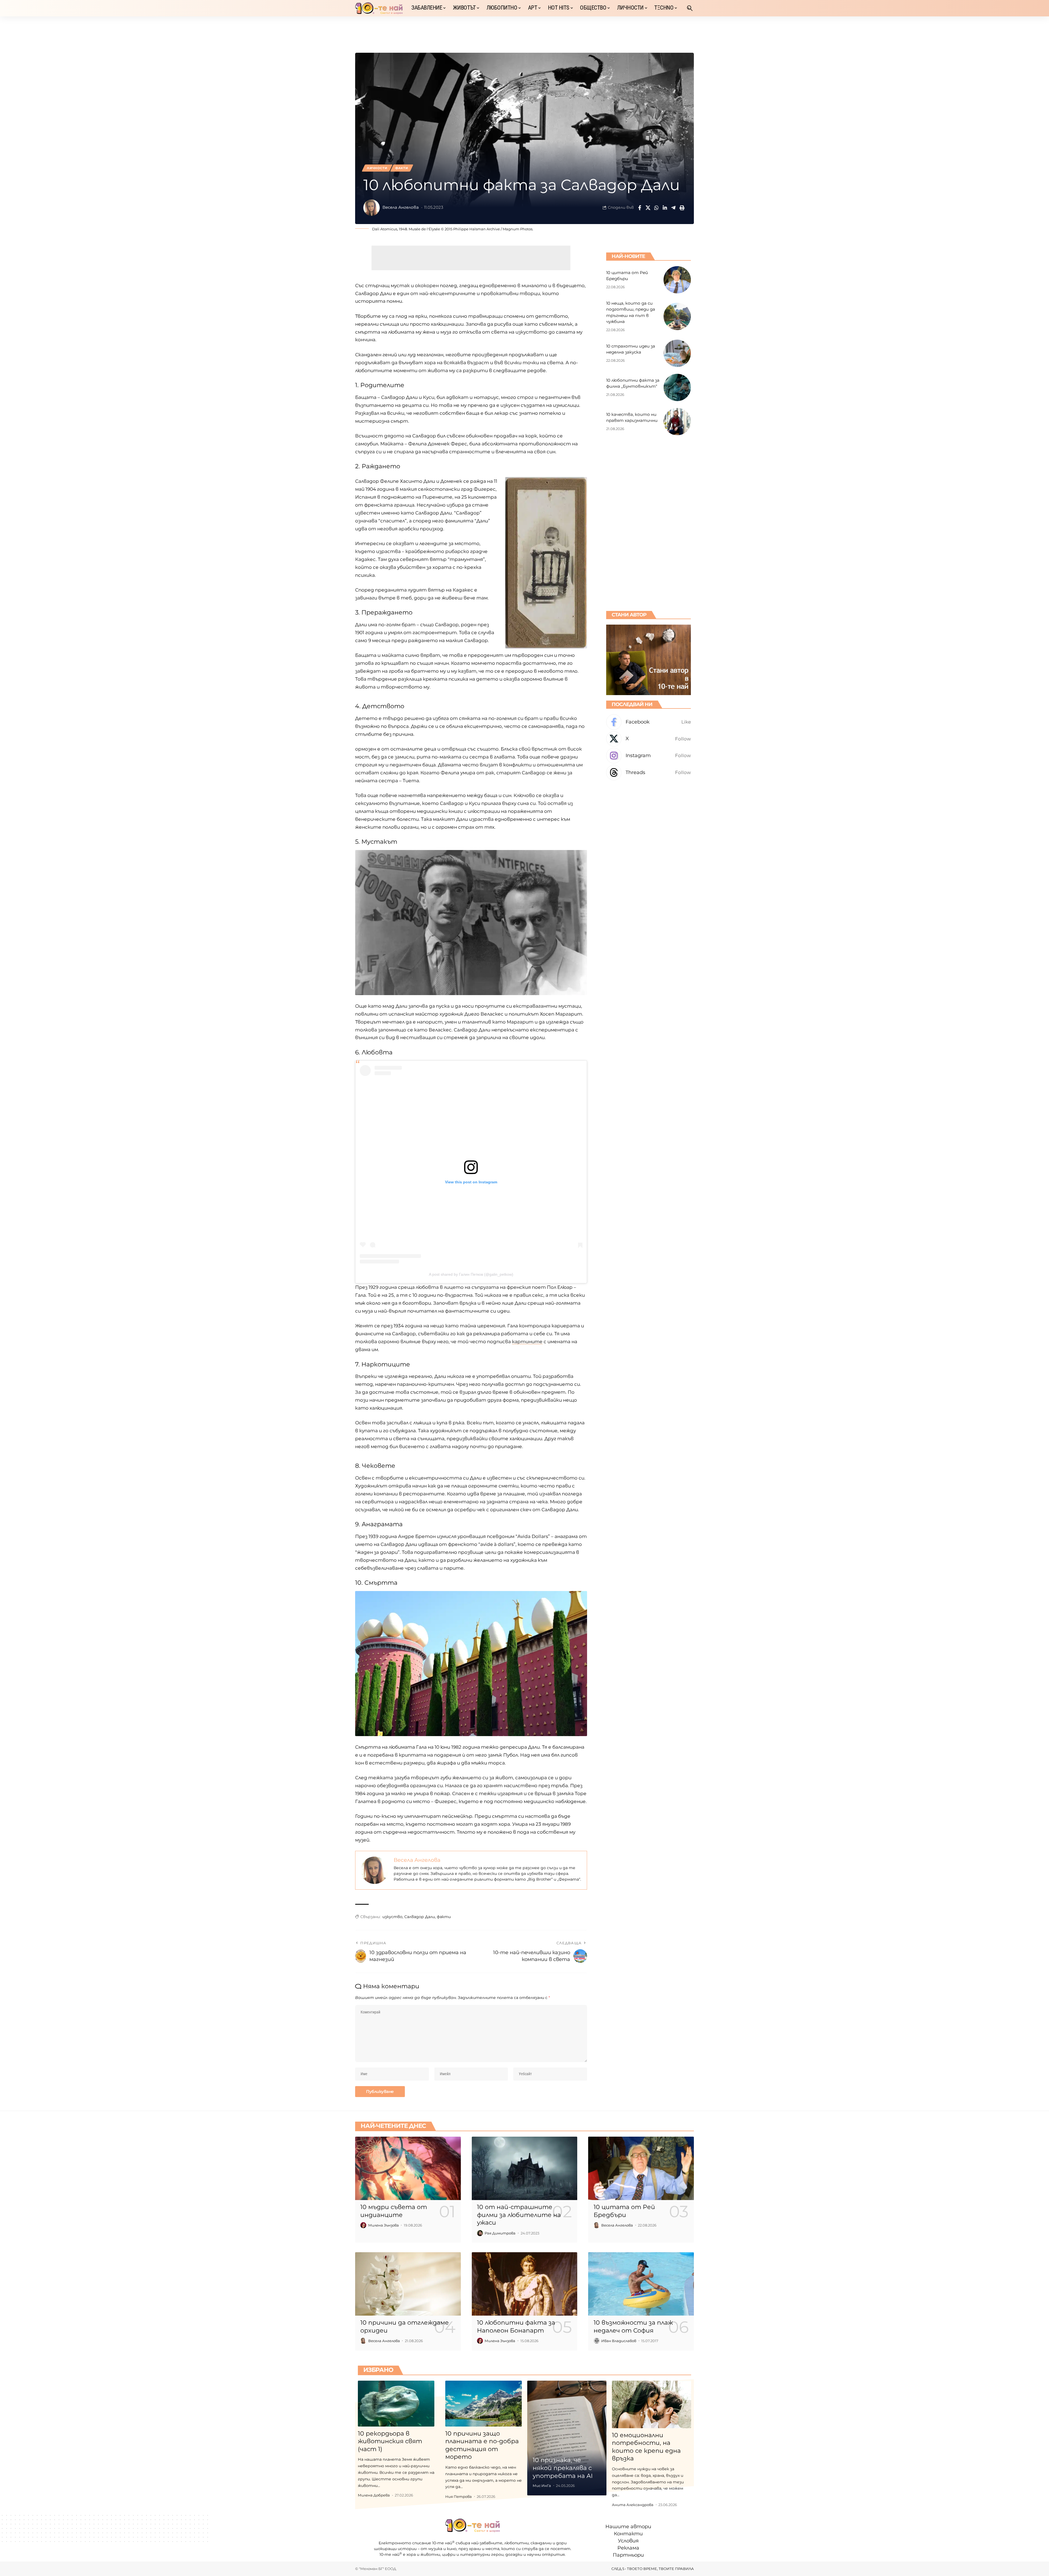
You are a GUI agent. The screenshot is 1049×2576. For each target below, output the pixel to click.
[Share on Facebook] (640, 208)
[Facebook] (649, 722)
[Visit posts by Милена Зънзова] (363, 2225)
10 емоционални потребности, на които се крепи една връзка (646, 2447)
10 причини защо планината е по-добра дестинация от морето (482, 2445)
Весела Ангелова (401, 207)
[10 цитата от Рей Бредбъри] (677, 280)
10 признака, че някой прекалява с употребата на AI (563, 2468)
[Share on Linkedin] (665, 208)
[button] (690, 8)
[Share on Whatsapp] (656, 208)
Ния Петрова (459, 2496)
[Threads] (649, 773)
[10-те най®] (379, 8)
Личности (377, 168)
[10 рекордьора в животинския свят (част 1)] (396, 2404)
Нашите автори (628, 2527)
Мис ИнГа (542, 2486)
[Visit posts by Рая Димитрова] (480, 2233)
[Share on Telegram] (673, 208)
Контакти (628, 2534)
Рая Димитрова (500, 2233)
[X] (649, 739)
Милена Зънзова (384, 2225)
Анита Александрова (633, 2505)
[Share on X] (648, 208)
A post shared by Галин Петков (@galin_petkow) (471, 1274)
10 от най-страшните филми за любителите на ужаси (519, 2215)
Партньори (628, 2555)
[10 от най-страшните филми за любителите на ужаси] (525, 2168)
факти (444, 1917)
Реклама (628, 2548)
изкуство (392, 1917)
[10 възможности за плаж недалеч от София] (641, 2284)
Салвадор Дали (420, 1917)
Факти (402, 168)
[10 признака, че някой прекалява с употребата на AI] (567, 2438)
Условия (628, 2541)
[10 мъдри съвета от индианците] (408, 2168)
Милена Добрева (374, 2495)
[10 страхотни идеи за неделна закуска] (677, 353)
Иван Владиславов (619, 2341)
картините (527, 1342)
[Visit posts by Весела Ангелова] (372, 208)
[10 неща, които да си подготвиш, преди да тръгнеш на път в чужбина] (677, 316)
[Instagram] (649, 756)
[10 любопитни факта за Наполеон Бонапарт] (525, 2284)
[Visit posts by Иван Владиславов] (597, 2341)
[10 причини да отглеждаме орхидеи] (408, 2284)
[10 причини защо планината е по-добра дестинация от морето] (484, 2404)
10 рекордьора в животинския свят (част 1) (390, 2441)
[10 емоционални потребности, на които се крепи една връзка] (652, 2404)
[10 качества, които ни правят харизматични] (677, 422)
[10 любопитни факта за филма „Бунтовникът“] (677, 387)
